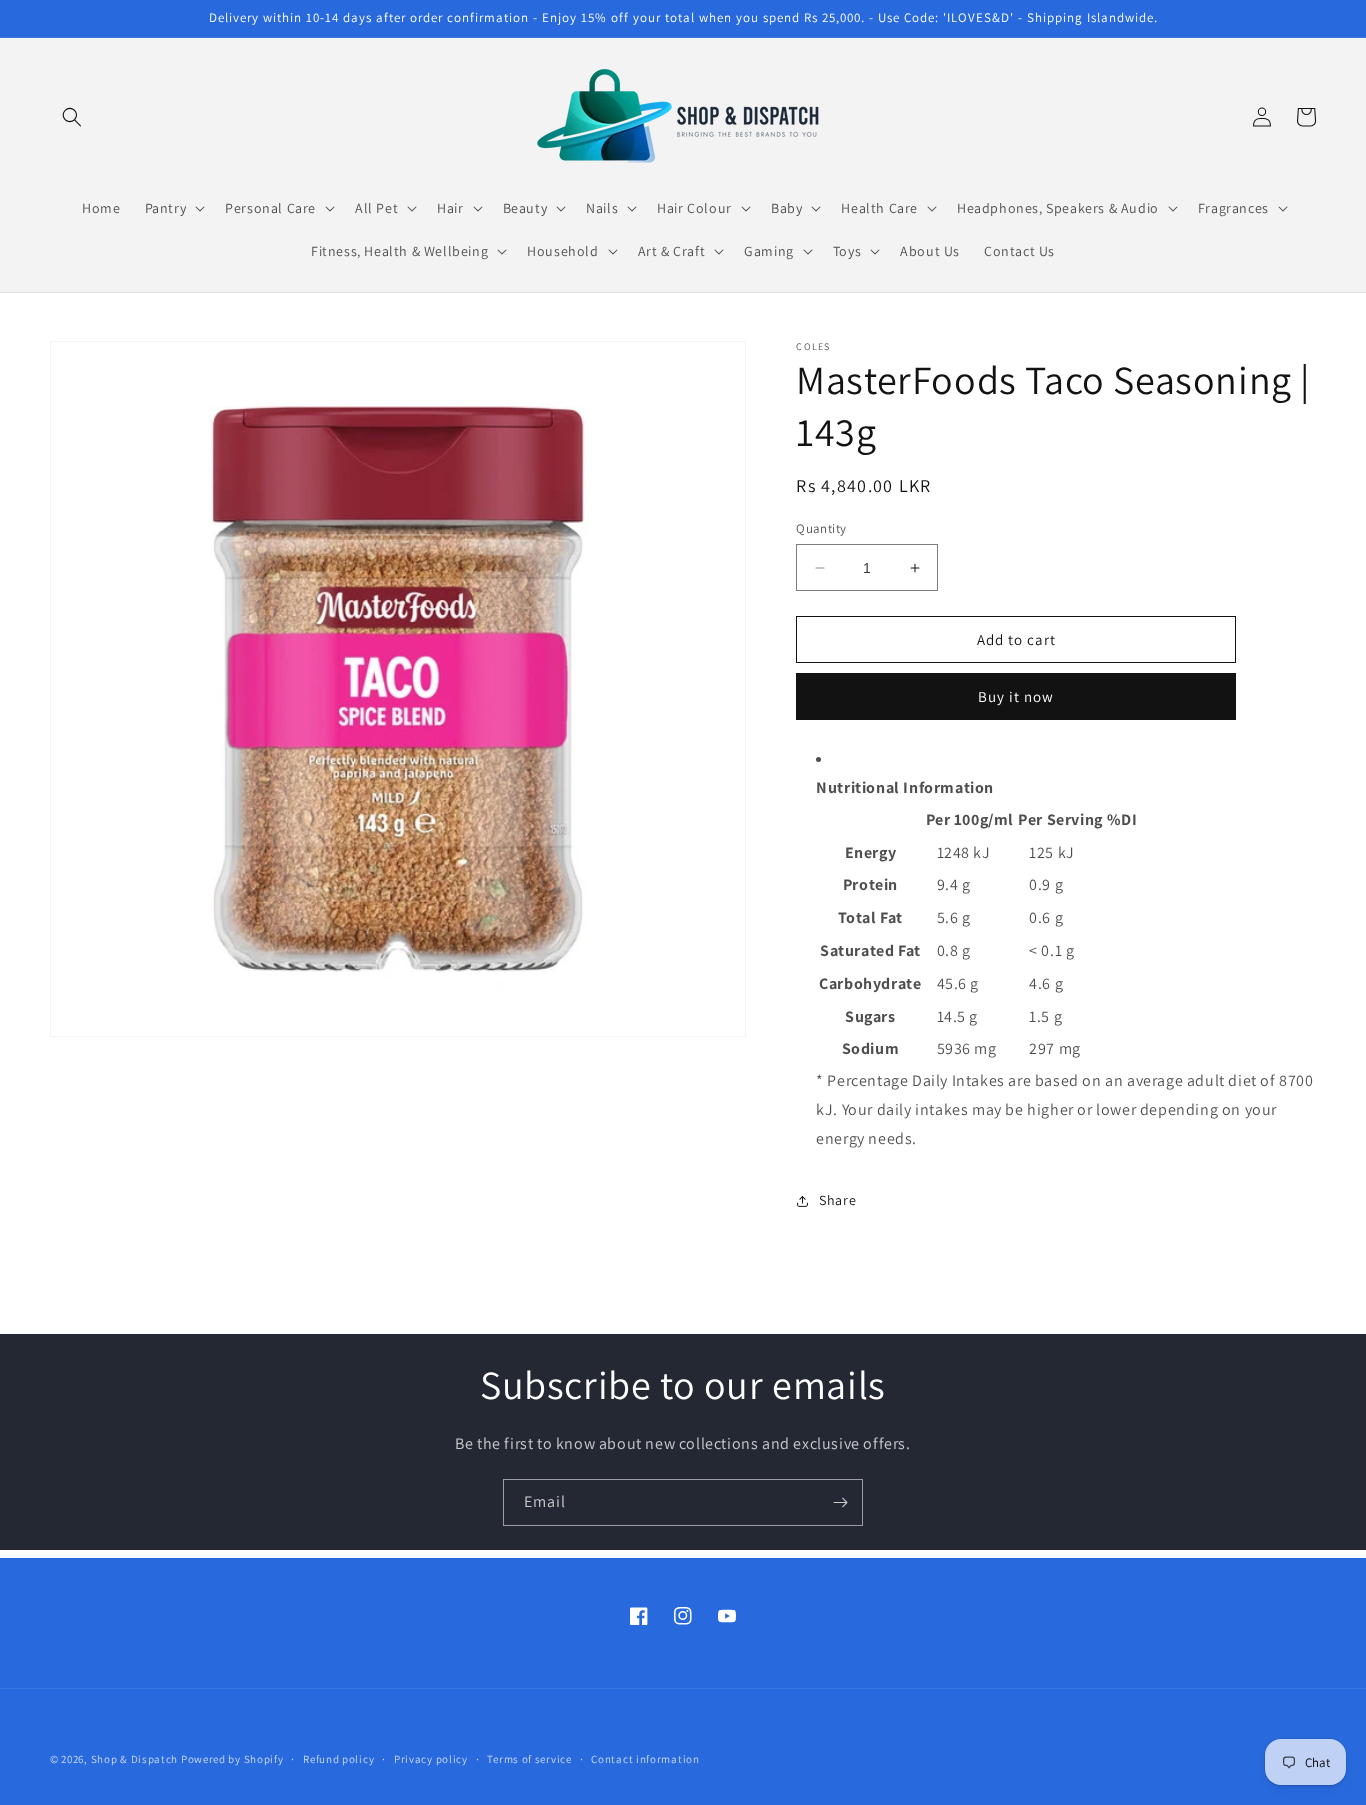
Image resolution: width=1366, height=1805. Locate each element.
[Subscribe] (840, 1502)
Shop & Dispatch (135, 1759)
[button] (72, 117)
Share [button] (837, 1200)
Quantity (821, 528)
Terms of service (529, 1758)
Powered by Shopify (232, 1759)
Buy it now (1016, 696)
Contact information (645, 1758)
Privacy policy (431, 1758)
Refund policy (338, 1758)
